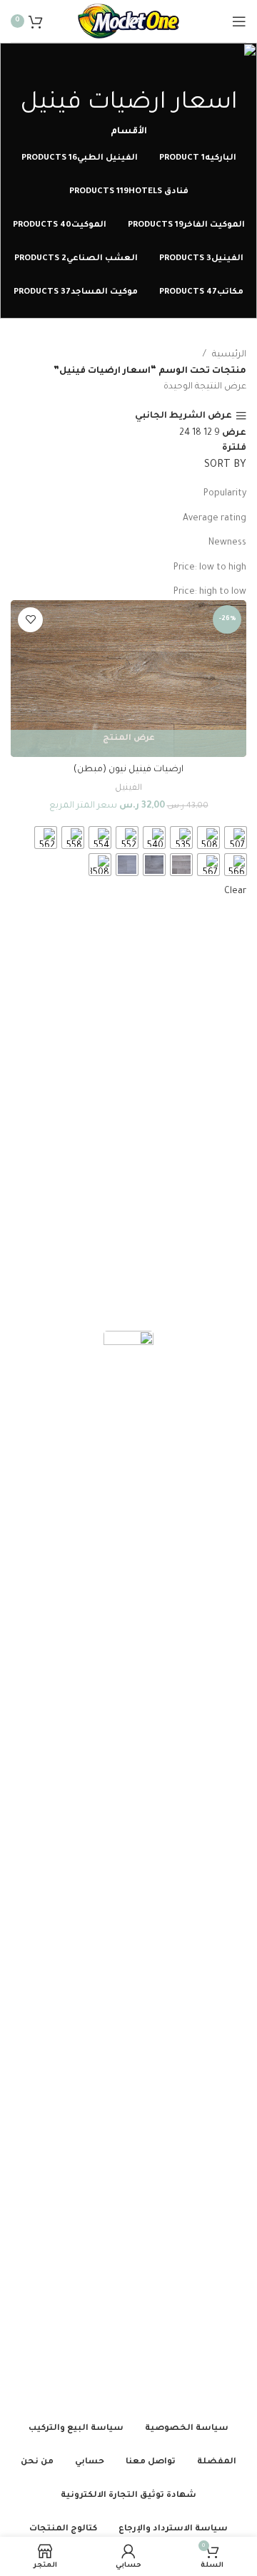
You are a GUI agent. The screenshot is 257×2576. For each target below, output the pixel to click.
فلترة (234, 448)
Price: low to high (210, 568)
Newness (227, 543)
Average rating (215, 519)
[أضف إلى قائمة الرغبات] (30, 620)
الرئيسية (229, 355)
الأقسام (129, 132)
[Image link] (129, 1866)
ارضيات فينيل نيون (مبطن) (128, 770)
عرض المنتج (129, 739)
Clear (235, 892)
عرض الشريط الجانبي (183, 416)
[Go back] (128, 71)
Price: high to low (210, 592)
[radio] (236, 838)
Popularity (225, 494)
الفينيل (128, 788)
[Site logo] (129, 22)
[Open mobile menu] (239, 21)
